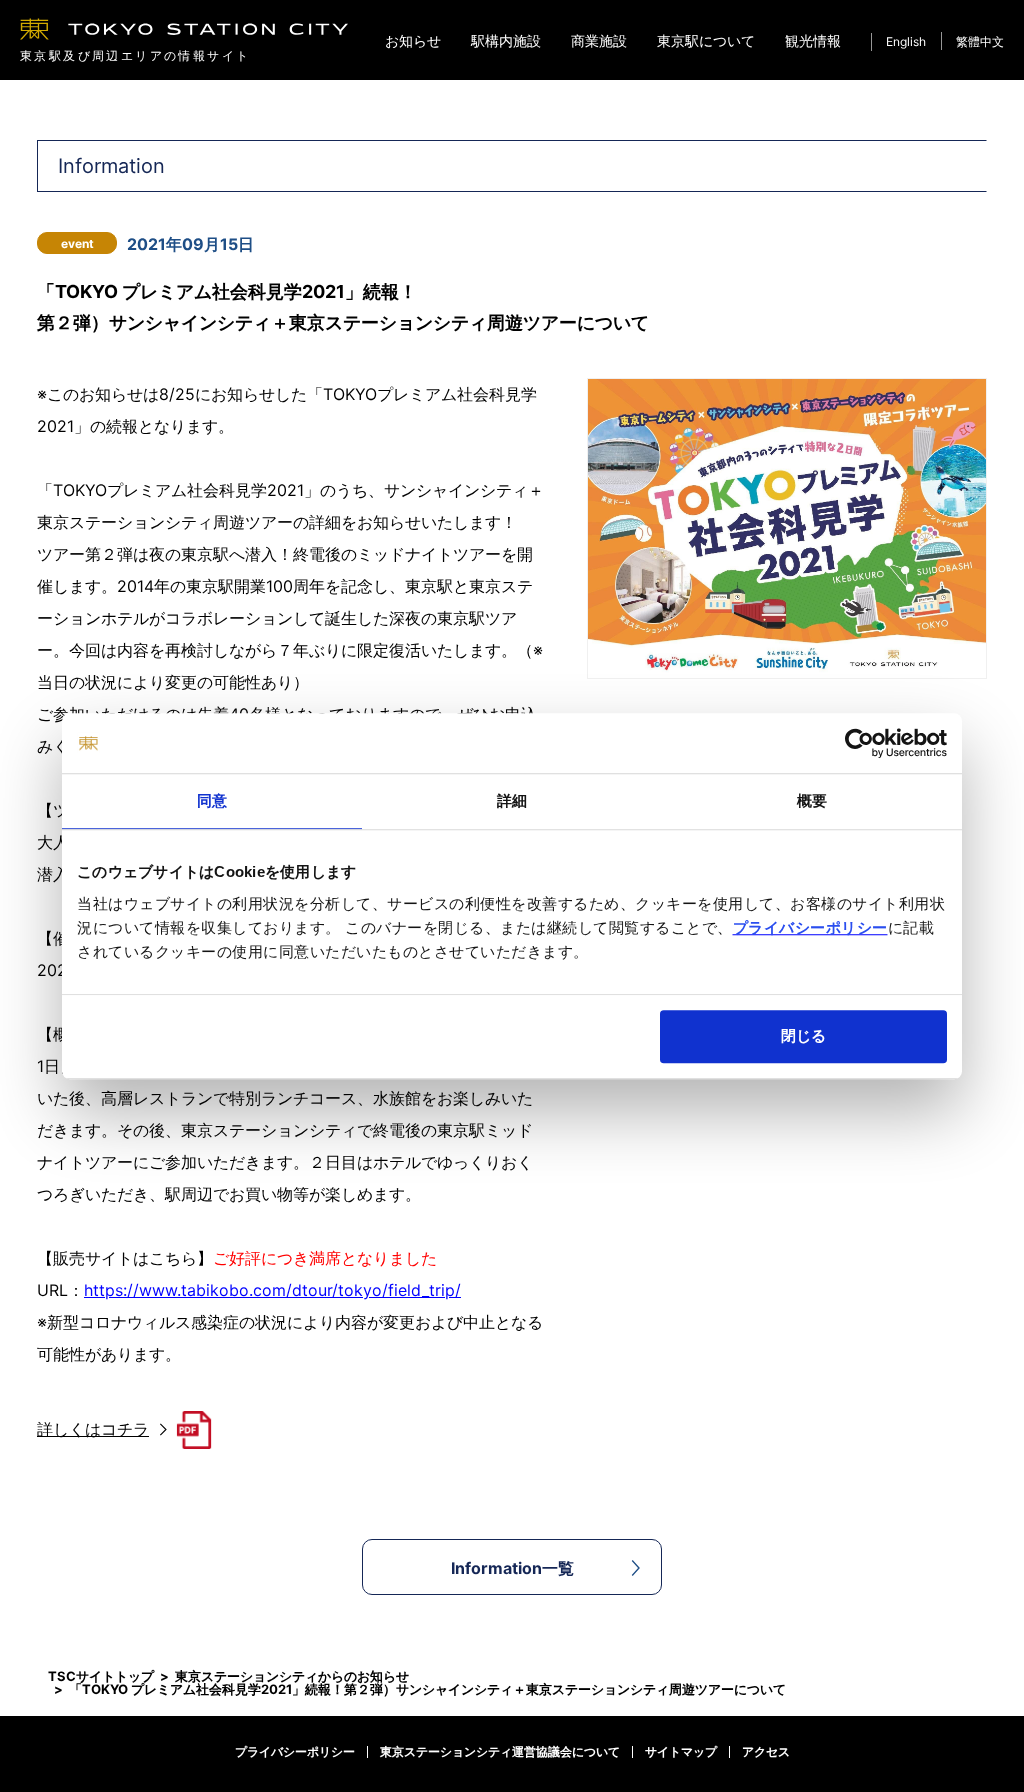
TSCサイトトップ (101, 1676)
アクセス (766, 1751)
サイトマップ (681, 1751)
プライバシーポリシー (810, 927)
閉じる (803, 1035)
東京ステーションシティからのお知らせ (292, 1676)
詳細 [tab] (512, 800)
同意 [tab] (212, 800)
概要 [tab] (812, 800)
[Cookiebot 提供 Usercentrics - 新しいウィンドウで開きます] (859, 743)
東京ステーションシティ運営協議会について (500, 1751)
